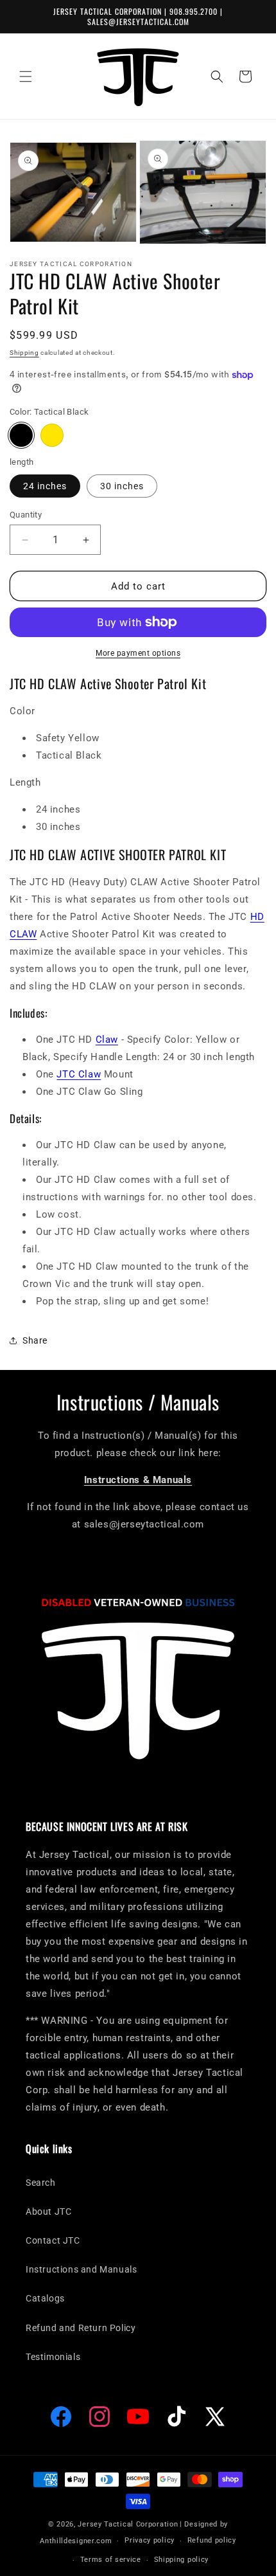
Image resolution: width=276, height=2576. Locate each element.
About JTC (48, 2211)
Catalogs (45, 2298)
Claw (107, 1040)
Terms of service (111, 2560)
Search (41, 2183)
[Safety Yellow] (52, 435)
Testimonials (53, 2357)
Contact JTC (53, 2240)
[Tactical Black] (21, 435)
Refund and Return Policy (81, 2328)
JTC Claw (79, 1074)
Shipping (24, 353)
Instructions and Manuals (81, 2269)
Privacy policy (150, 2540)
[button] (26, 77)
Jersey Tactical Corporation (128, 2524)
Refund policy (212, 2540)
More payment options (138, 653)
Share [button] (35, 1340)
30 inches (122, 486)
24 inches (45, 486)
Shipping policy (182, 2560)
